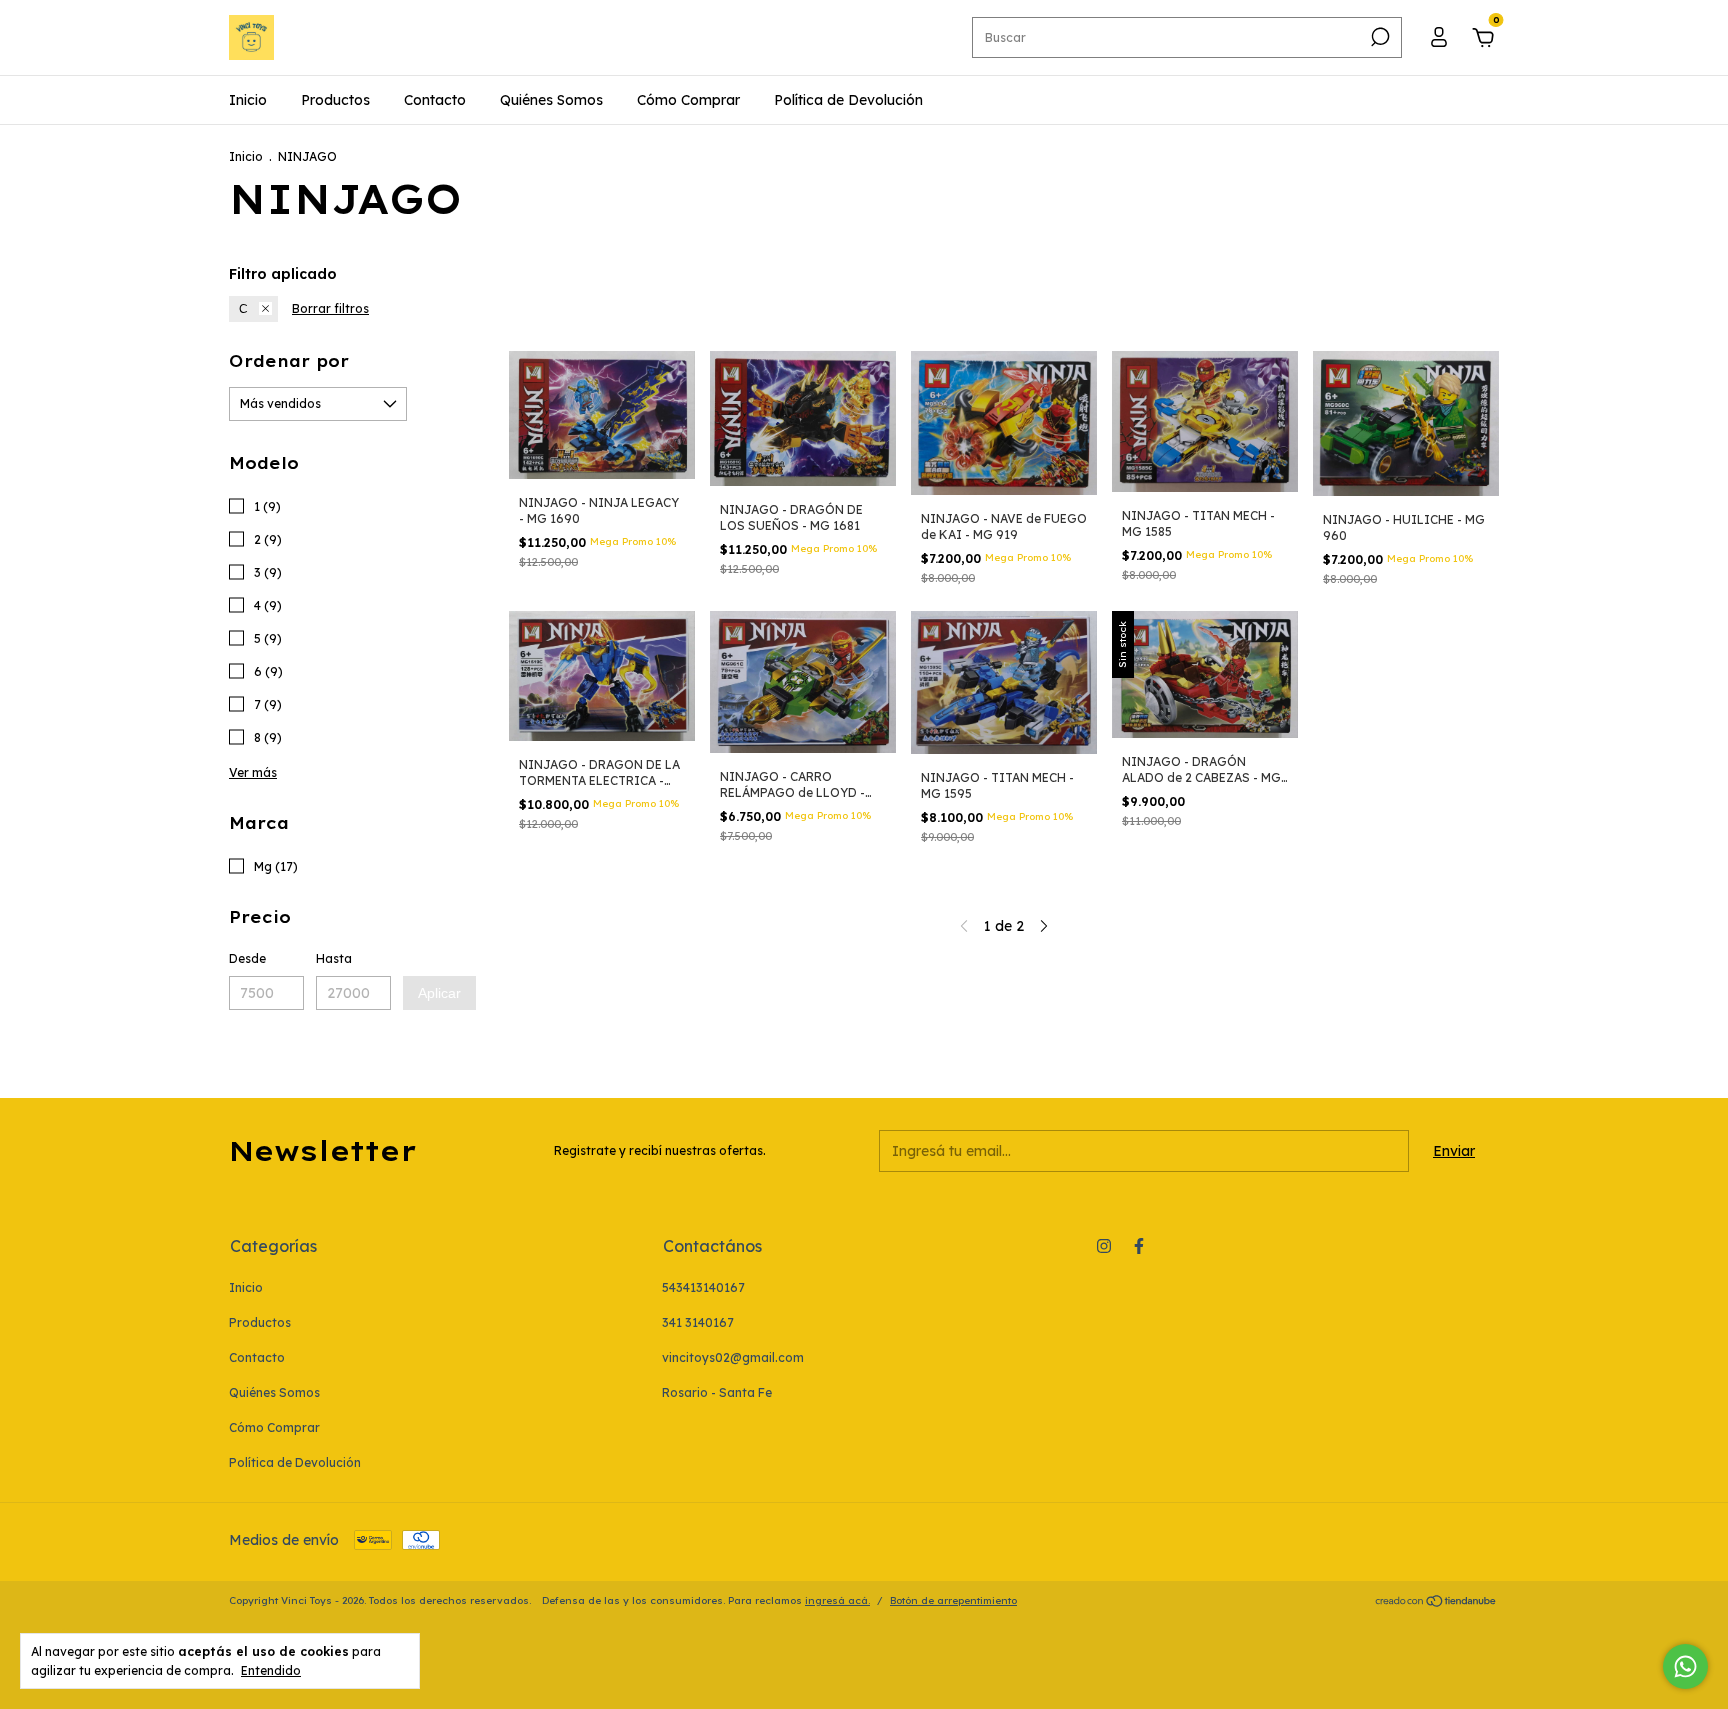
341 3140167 (698, 1322)
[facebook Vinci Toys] (1139, 1246)
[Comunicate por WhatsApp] (1685, 1666)
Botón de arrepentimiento (953, 1600)
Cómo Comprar (688, 100)
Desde (247, 958)
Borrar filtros (330, 308)
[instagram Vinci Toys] (1104, 1246)
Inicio (248, 100)
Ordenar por (289, 361)
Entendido (271, 1670)
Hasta (334, 958)
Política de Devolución (848, 100)
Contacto (435, 100)
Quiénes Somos (551, 100)
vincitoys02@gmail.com (733, 1357)
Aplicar (439, 993)
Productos (335, 100)
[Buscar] (1378, 37)
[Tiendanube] (1436, 1603)
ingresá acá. (837, 1600)
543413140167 (703, 1287)
